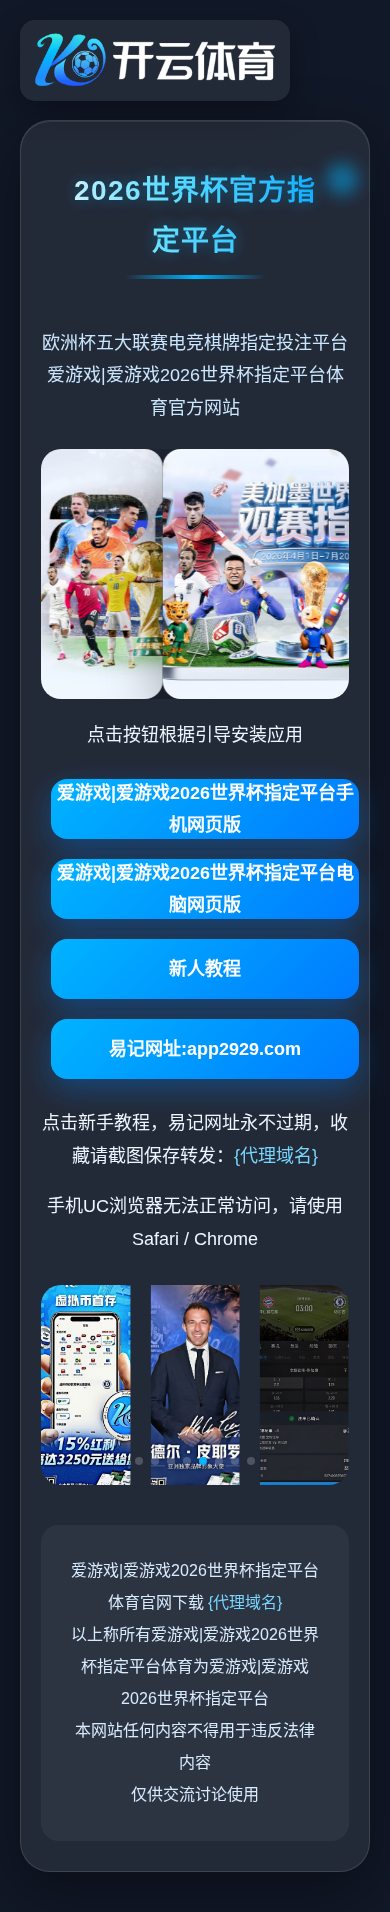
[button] (139, 1461)
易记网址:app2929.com (205, 1049)
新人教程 (205, 969)
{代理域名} (276, 1156)
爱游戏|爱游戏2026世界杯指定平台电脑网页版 (205, 889)
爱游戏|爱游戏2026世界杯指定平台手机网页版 (205, 809)
